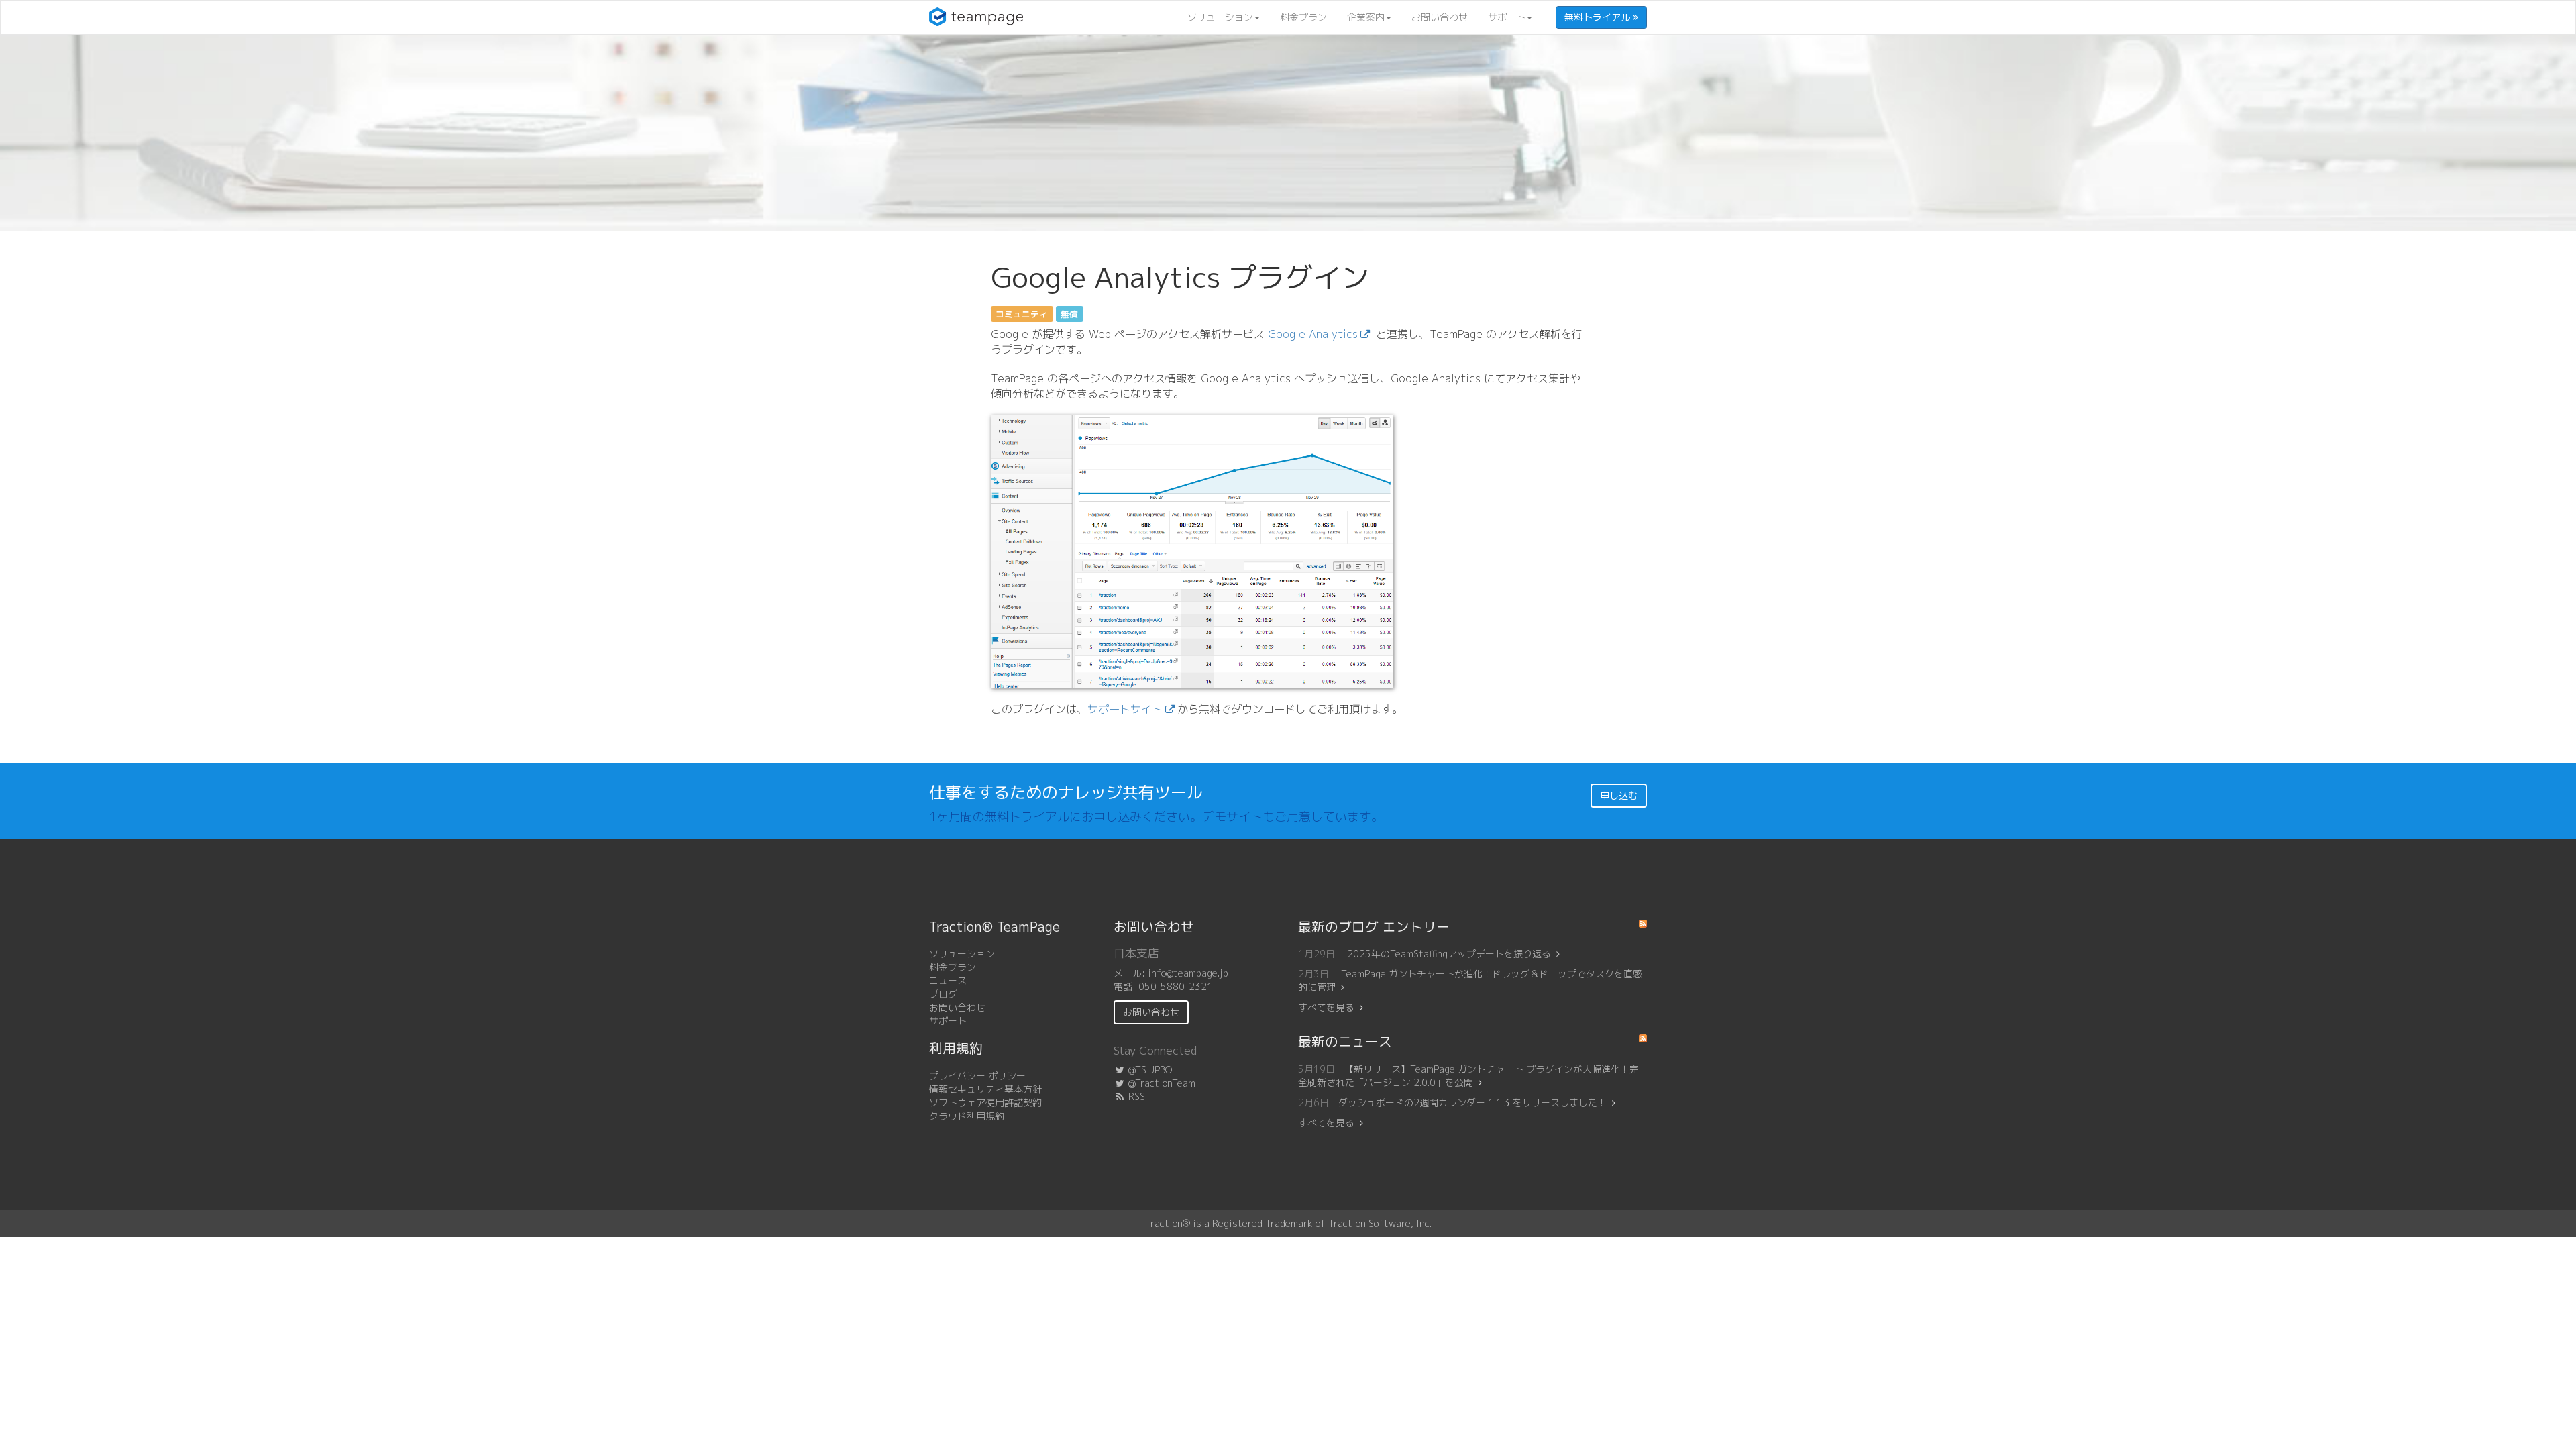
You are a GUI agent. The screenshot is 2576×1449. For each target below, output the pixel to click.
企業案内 (1366, 17)
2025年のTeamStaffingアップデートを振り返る (1449, 954)
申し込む (1619, 795)
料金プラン (1303, 17)
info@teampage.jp (1188, 973)
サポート (1507, 17)
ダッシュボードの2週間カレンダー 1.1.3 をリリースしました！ (1472, 1103)
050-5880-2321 (1176, 986)
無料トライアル (1599, 17)
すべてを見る (1326, 1007)
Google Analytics (1313, 334)
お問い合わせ (1440, 17)
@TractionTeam (1161, 1083)
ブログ (943, 994)
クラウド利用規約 (967, 1116)
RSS (1135, 1096)
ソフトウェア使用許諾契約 (985, 1103)
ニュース (948, 980)
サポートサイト (1125, 709)
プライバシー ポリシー (977, 1076)
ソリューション (1220, 17)
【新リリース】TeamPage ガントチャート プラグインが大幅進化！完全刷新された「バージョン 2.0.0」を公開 (1468, 1076)
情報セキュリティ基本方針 (985, 1089)
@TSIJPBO (1149, 1070)
